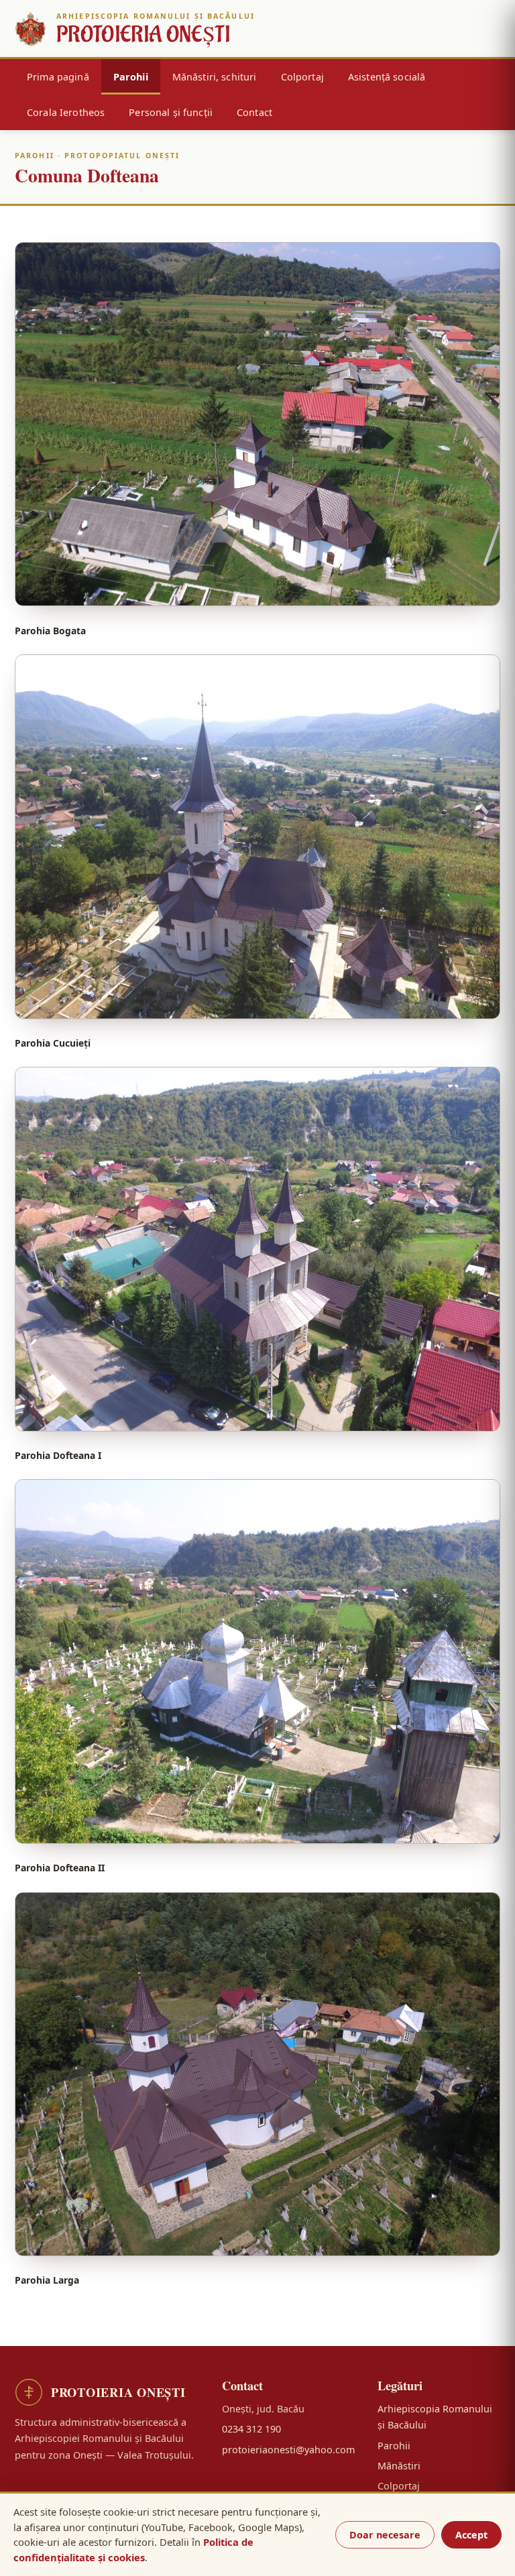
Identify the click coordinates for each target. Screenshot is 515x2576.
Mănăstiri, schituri (215, 77)
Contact (254, 112)
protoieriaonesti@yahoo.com (288, 2450)
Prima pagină (58, 77)
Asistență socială (387, 77)
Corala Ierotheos (66, 112)
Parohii (131, 77)
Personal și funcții (171, 112)
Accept (471, 2535)
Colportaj (302, 77)
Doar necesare (385, 2535)
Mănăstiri (399, 2466)
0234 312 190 (251, 2429)
